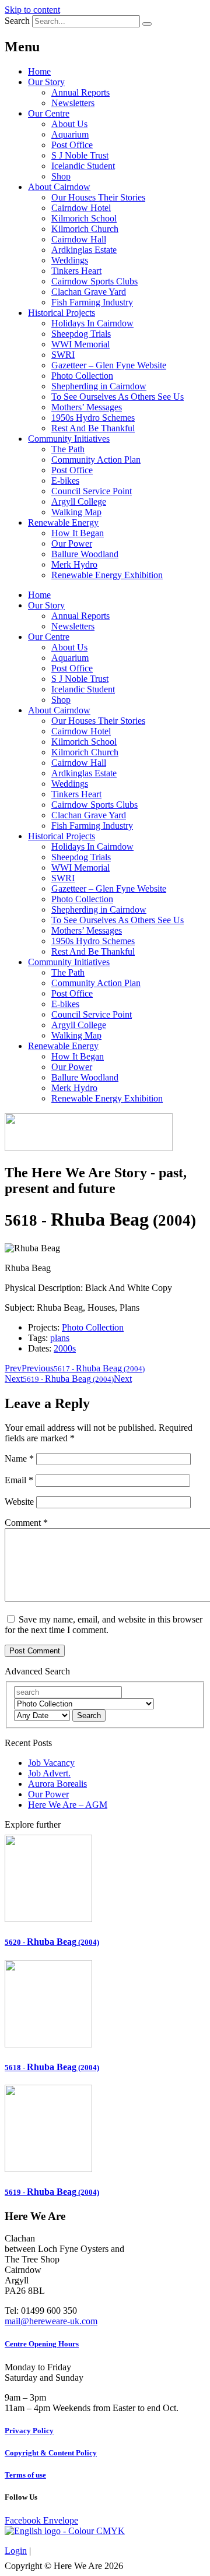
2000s (65, 1348)
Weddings (70, 260)
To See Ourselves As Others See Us (118, 397)
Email (19, 1480)
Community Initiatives (69, 439)
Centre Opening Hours (42, 2344)
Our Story (46, 82)
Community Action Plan (96, 460)
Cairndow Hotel (81, 208)
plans (60, 1338)
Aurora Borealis (57, 1784)
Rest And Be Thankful (93, 428)
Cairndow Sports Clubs (94, 281)
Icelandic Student (83, 166)
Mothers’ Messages (87, 407)
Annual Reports (80, 92)
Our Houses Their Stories (98, 197)
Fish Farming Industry (92, 302)
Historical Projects (62, 313)
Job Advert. (49, 1773)
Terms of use (25, 2475)
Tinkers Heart (76, 271)
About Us (69, 124)
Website (19, 1502)
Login (16, 2551)
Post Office (72, 145)
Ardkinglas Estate (84, 250)
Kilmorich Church (85, 229)
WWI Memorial (80, 344)
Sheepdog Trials (81, 334)
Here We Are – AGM (68, 1805)
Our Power (72, 543)
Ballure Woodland (85, 554)
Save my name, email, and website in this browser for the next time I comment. (104, 1625)
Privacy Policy (29, 2431)
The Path (68, 449)
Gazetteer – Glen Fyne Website (109, 365)
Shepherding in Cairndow (99, 386)
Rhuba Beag (52, 1942)
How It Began (78, 533)
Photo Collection (82, 376)
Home (39, 71)
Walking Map (76, 512)
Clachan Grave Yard (89, 292)
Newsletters (73, 103)
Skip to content (32, 10)
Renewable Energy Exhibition (107, 575)
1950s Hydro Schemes (93, 418)
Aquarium (70, 134)
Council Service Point (92, 491)
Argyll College (79, 502)
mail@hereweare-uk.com (51, 2321)
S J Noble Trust (80, 155)
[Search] (147, 24)
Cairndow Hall (79, 239)
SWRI (63, 355)
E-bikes (65, 481)
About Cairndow (59, 187)
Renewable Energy (63, 522)
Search (17, 21)
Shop (61, 176)
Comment (26, 1523)
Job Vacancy (51, 1763)
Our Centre (49, 113)
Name (19, 1458)
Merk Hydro (74, 564)
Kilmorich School (84, 218)
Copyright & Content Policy (51, 2453)
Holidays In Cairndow (92, 323)
